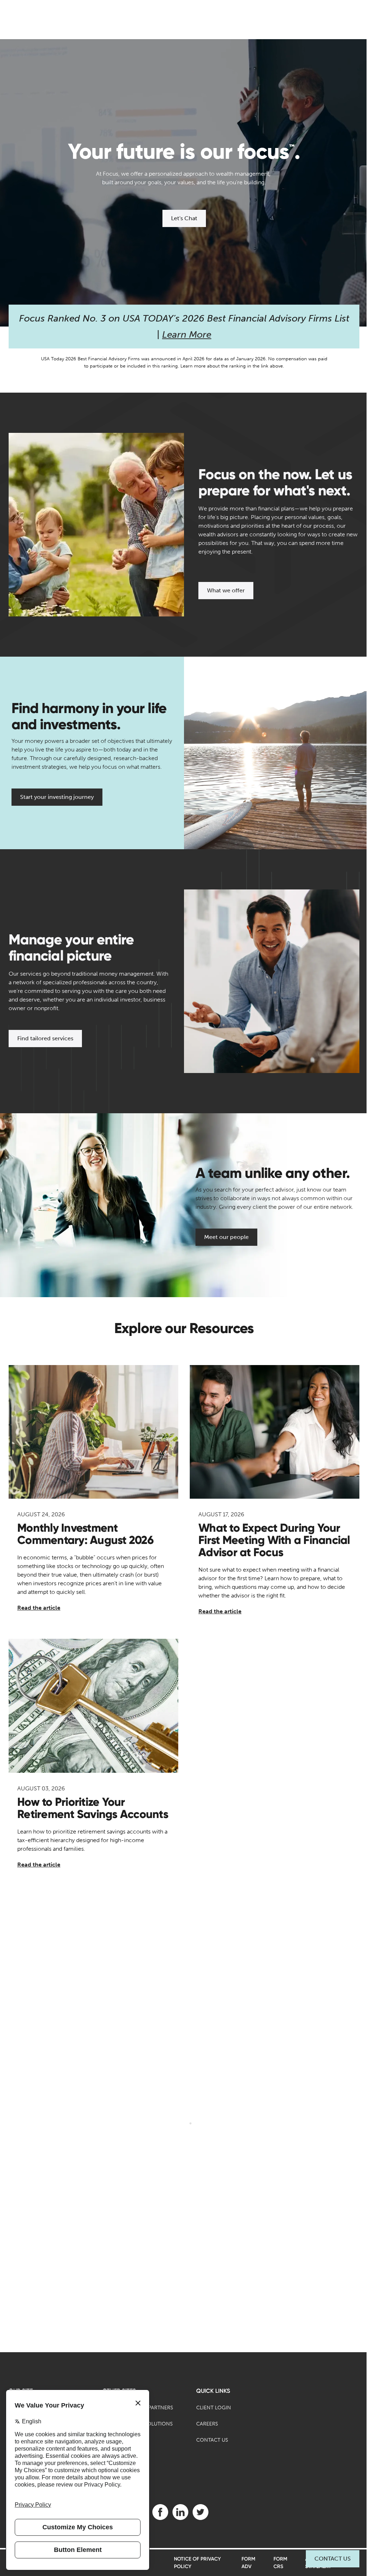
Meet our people (226, 1237)
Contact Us (333, 2559)
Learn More (187, 335)
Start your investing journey (57, 797)
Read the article (39, 1608)
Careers (207, 2424)
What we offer (226, 590)
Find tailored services (45, 1038)
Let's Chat (184, 218)
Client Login (214, 2408)
